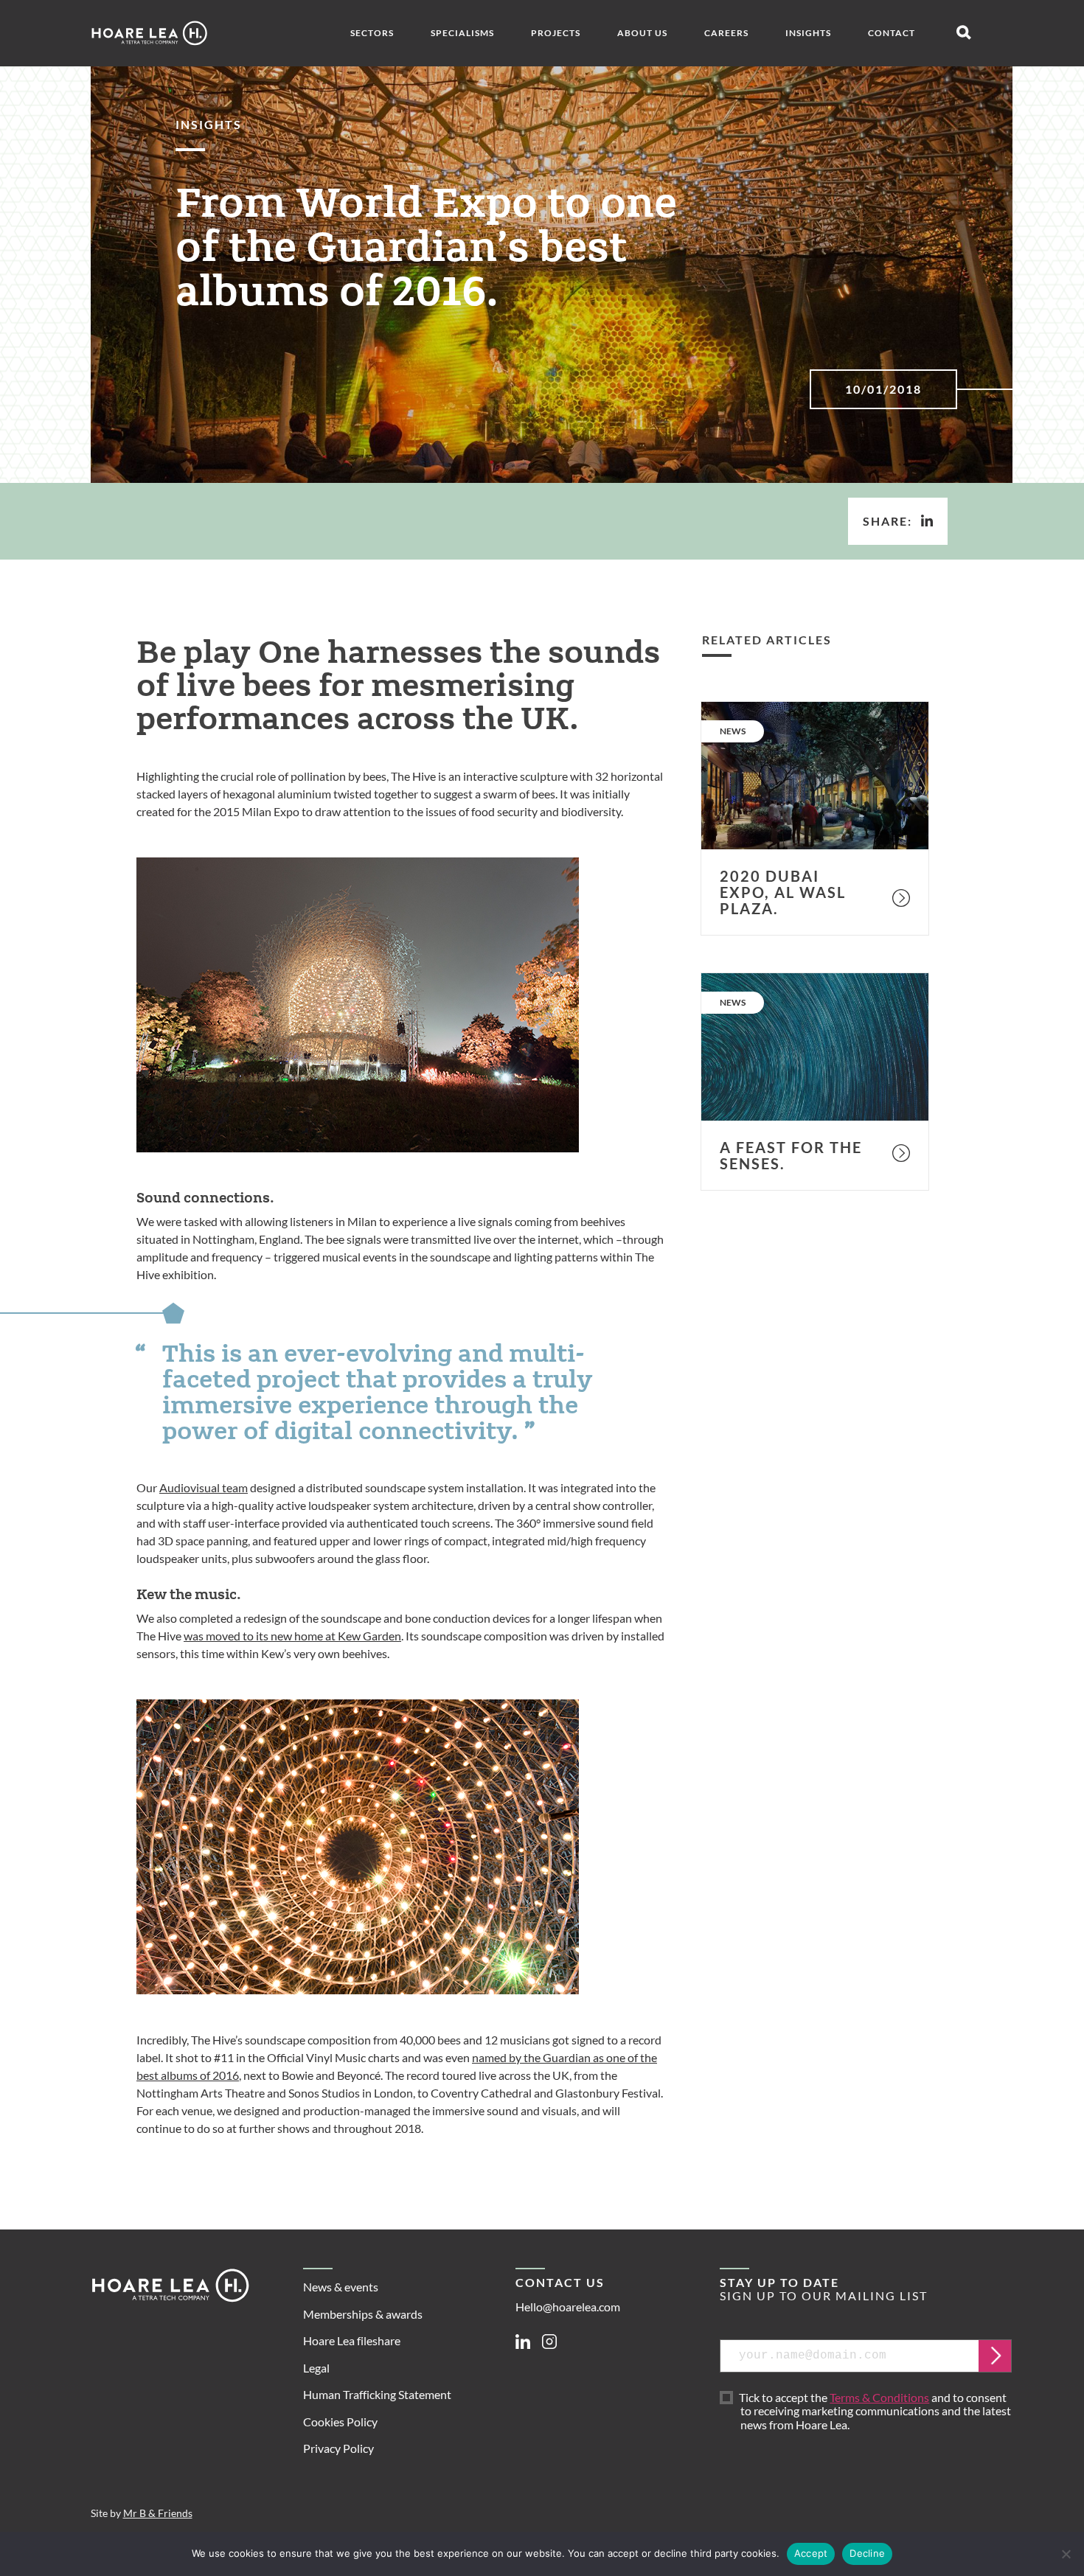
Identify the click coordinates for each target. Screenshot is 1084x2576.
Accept (811, 2553)
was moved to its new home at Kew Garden (292, 1636)
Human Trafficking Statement (377, 2394)
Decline (867, 2553)
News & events (341, 2287)
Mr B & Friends (158, 2513)
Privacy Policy (338, 2448)
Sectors (372, 33)
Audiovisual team (204, 1487)
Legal (316, 2368)
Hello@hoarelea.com (568, 2307)
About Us (642, 33)
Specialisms (462, 33)
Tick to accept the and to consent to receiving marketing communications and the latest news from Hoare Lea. (876, 2412)
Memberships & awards (363, 2314)
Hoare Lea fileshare (352, 2340)
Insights (808, 33)
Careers (726, 33)
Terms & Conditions (879, 2397)
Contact (892, 33)
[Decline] (1066, 2554)
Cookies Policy (340, 2422)
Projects (556, 33)
